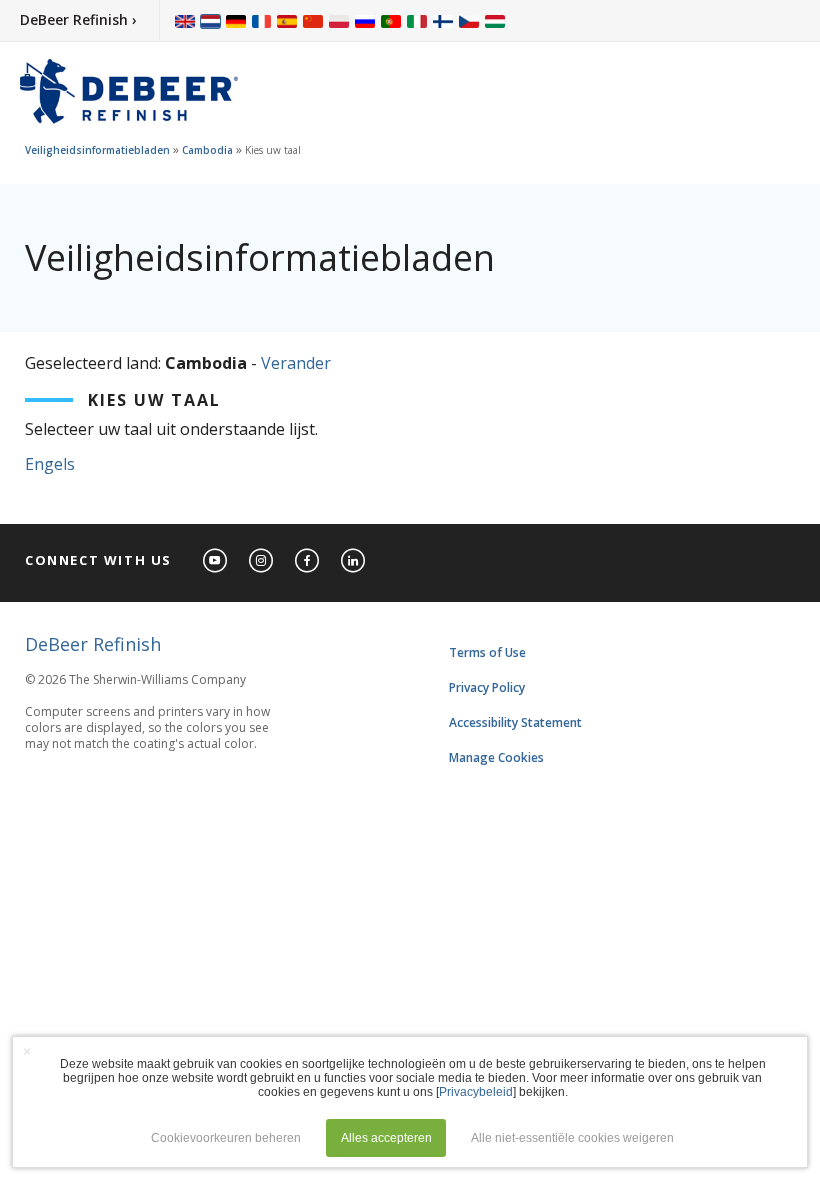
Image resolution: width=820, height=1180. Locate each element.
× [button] (27, 1051)
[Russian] (365, 20)
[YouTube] (216, 561)
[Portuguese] (391, 20)
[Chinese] (313, 20)
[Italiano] (417, 20)
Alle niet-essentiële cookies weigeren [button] (572, 1138)
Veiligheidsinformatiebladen (97, 150)
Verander (296, 363)
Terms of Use (487, 652)
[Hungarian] (495, 20)
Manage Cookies (496, 757)
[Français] (262, 20)
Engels (50, 464)
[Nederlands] (210, 20)
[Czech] (469, 20)
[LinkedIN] (354, 561)
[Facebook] (308, 561)
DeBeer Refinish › (78, 19)
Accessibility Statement (515, 722)
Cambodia (207, 150)
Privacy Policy (487, 687)
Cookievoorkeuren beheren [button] (226, 1138)
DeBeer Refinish (93, 644)
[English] (185, 20)
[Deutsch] (236, 20)
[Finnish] (443, 20)
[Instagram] (262, 561)
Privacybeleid (476, 1092)
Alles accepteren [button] (386, 1138)
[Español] (287, 20)
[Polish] (339, 20)
